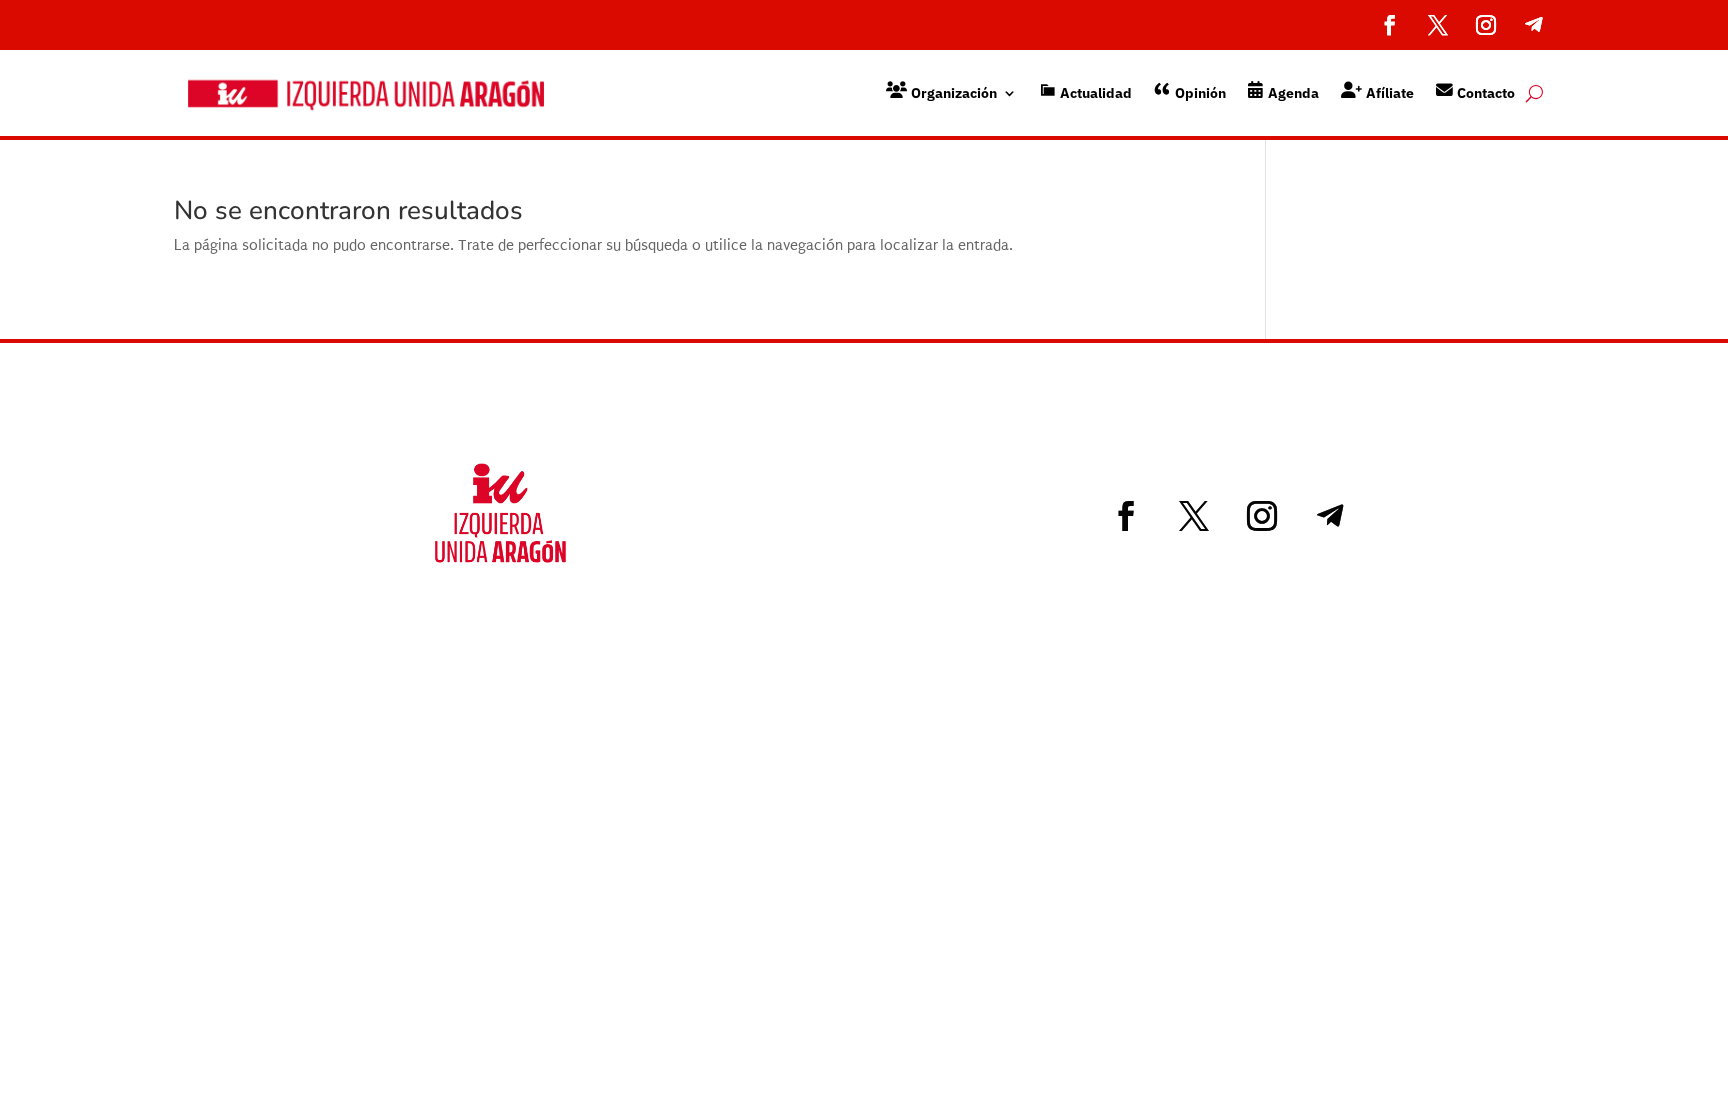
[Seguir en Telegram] (1534, 25)
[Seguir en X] (1438, 25)
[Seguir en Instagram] (1486, 25)
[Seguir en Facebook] (1390, 25)
